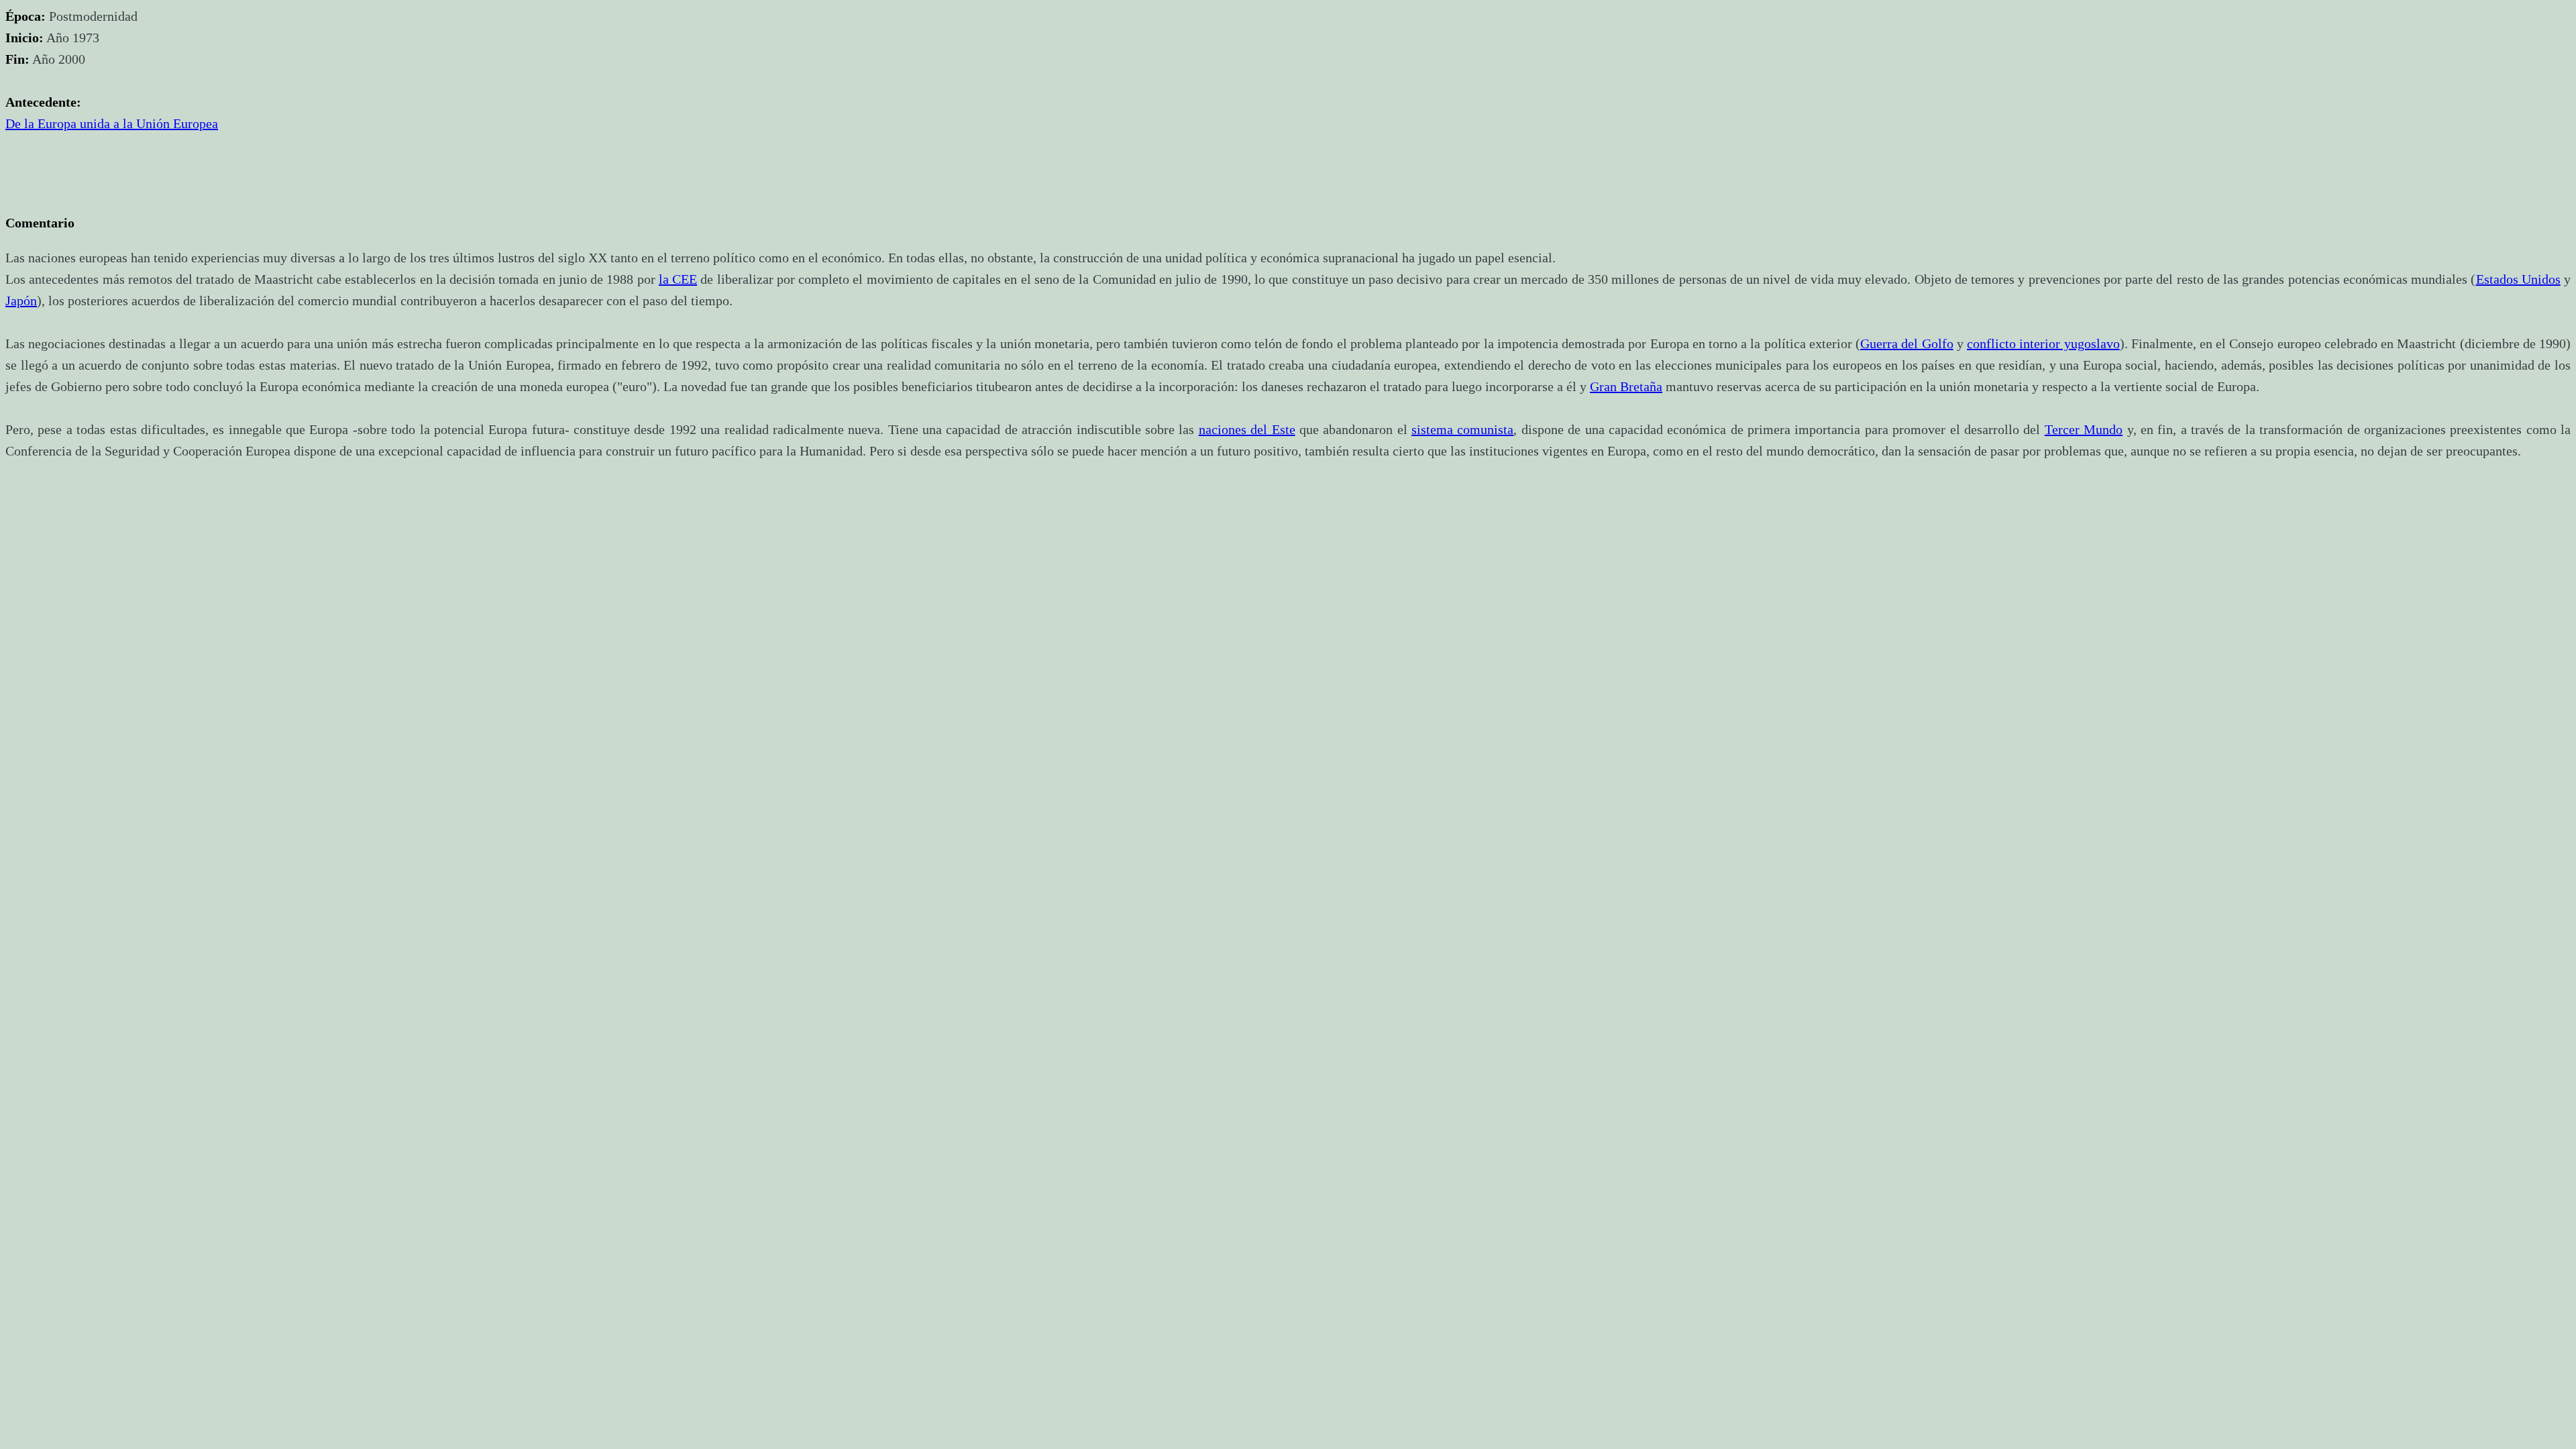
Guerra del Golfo (1907, 343)
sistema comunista (1462, 429)
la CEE (678, 279)
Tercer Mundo (2084, 429)
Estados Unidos (2518, 279)
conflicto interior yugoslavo (2043, 343)
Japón (21, 301)
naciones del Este (1247, 429)
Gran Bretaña (1626, 386)
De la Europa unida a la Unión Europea (112, 123)
